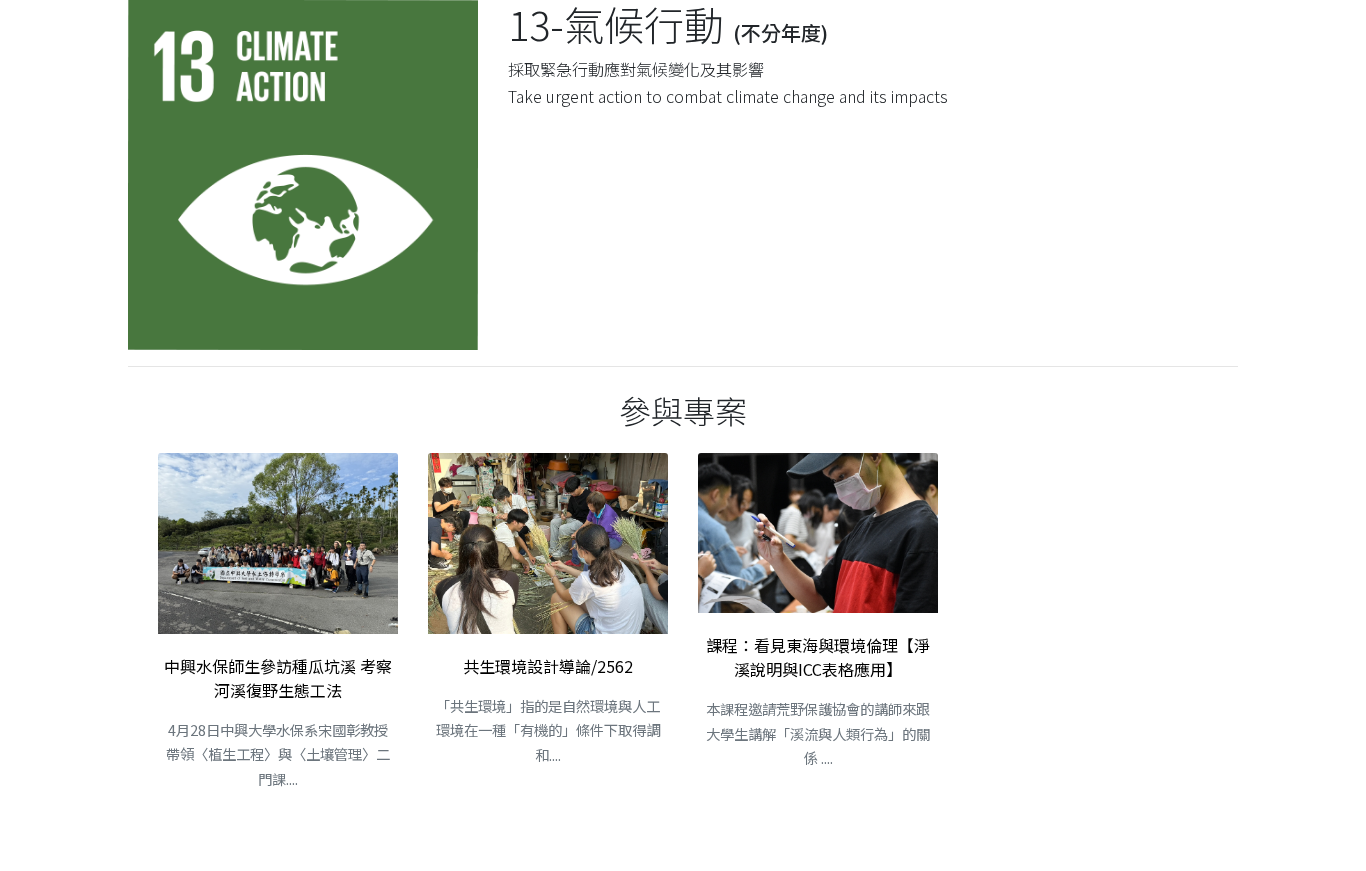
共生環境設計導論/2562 (548, 666)
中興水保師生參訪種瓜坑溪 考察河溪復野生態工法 (278, 678)
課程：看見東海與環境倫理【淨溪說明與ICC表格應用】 (818, 657)
